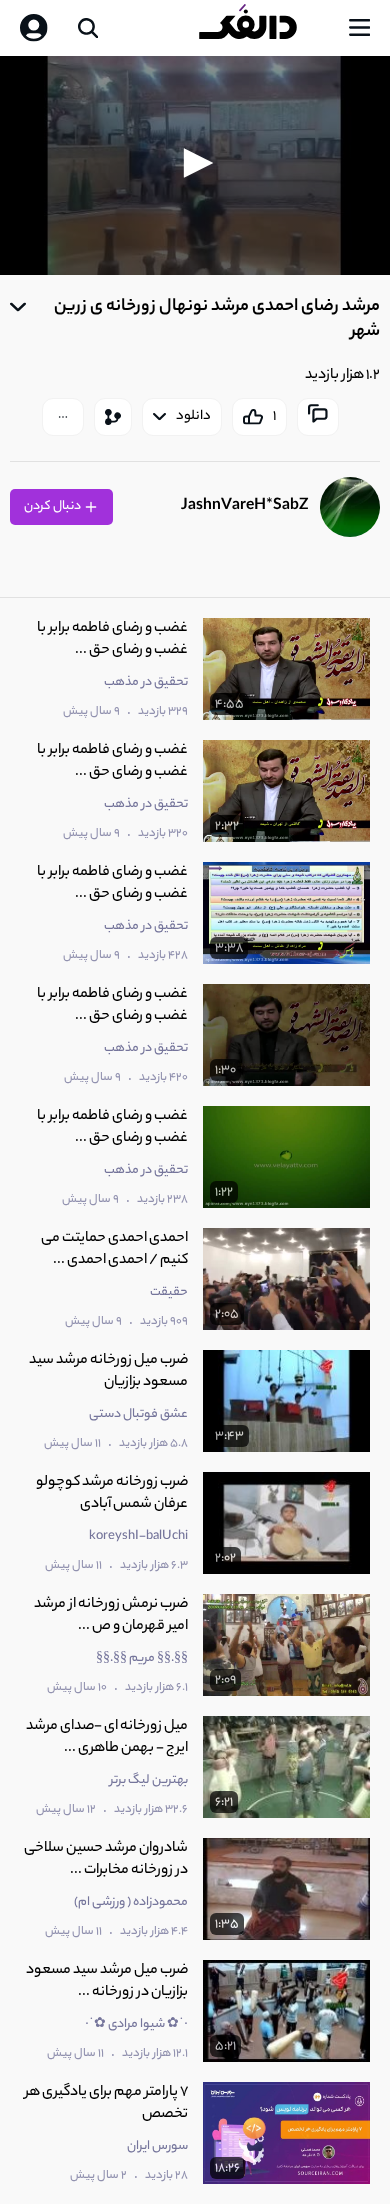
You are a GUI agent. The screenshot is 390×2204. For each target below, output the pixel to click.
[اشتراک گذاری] (113, 417)
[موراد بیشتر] (63, 417)
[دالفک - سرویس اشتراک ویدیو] (264, 28)
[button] (195, 163)
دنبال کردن (53, 506)
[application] (195, 165)
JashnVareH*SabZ (244, 506)
